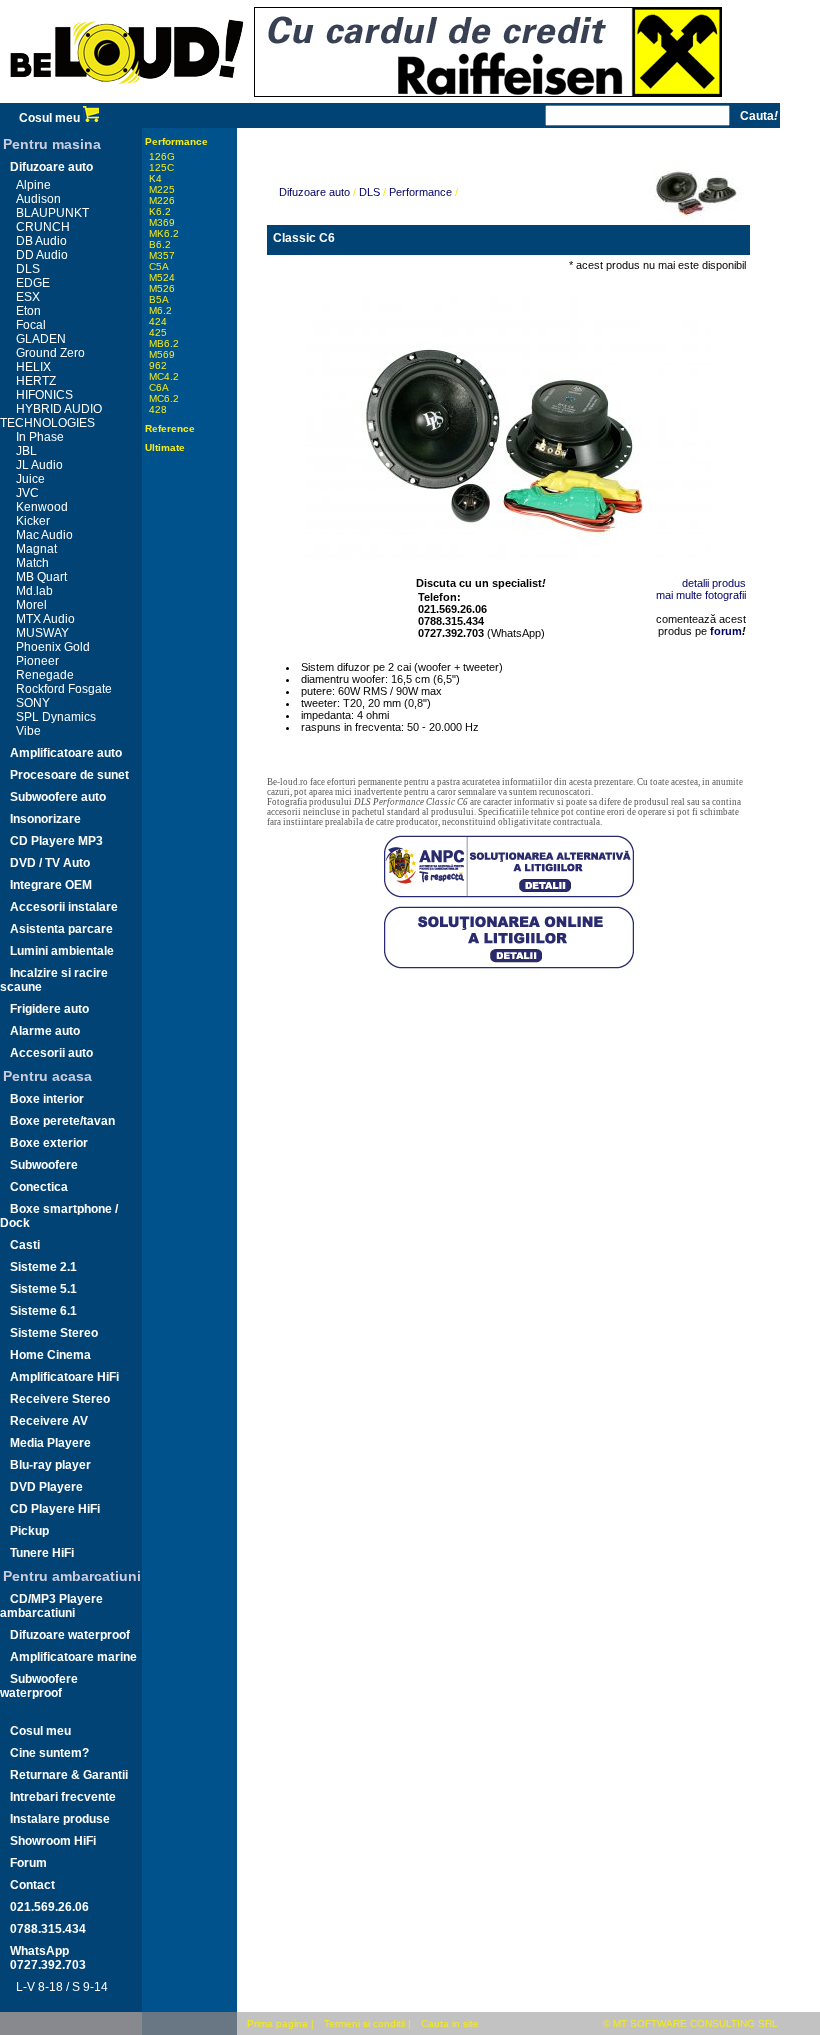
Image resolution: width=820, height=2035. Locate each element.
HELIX (33, 367)
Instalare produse (60, 1819)
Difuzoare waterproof (70, 1635)
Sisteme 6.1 (43, 1311)
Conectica (39, 1187)
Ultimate (165, 447)
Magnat (36, 549)
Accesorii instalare (64, 907)
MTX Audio (45, 619)
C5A (159, 266)
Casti (25, 1245)
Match (32, 563)
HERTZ (36, 381)
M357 (162, 255)
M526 (162, 288)
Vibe (28, 731)
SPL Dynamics (56, 717)
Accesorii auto (51, 1053)
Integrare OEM (51, 885)
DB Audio (41, 241)
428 (158, 409)
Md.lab (34, 591)
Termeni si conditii (364, 2023)
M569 (162, 354)
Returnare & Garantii (69, 1775)
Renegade (45, 675)
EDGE (33, 283)
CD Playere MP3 (56, 841)
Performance (176, 141)
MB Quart (41, 577)
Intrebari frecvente (63, 1797)
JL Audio (39, 465)
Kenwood (42, 507)
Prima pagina (277, 2023)
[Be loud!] (127, 99)
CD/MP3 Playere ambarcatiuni (51, 1606)
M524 (162, 277)
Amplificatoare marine (73, 1657)
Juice (30, 479)
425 (158, 332)
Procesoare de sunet (69, 775)
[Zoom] (508, 420)
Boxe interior (47, 1099)
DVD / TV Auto (50, 863)
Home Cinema (50, 1355)
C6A (159, 387)
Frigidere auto (49, 1009)
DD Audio (42, 255)
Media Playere (50, 1443)
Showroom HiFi (53, 1841)
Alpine (33, 185)
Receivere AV (49, 1421)
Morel (31, 605)
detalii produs (714, 583)
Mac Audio (44, 535)
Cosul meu (51, 118)
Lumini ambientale (62, 951)
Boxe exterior (49, 1143)
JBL (26, 451)
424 (158, 321)
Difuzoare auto (51, 167)
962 (158, 365)
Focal (31, 325)
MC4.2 (164, 376)
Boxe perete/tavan (62, 1121)
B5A (159, 299)
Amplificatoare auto (66, 753)
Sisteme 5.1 (43, 1289)
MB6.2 (164, 343)
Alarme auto (45, 1031)
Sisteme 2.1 (43, 1267)
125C (161, 167)
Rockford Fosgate (64, 689)
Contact (32, 1885)
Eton (28, 311)
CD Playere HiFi (55, 1509)
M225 (162, 189)
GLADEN (41, 339)
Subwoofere (44, 1165)
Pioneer (37, 661)
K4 (155, 178)
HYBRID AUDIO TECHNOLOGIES (51, 416)
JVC (27, 493)
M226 (162, 200)
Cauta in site (450, 2023)
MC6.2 (164, 398)
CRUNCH (43, 227)
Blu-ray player (50, 1465)
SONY (33, 703)
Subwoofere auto (58, 797)
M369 (162, 222)
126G (162, 156)
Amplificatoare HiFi (64, 1377)
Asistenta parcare (61, 929)
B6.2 (160, 244)
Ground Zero (50, 353)
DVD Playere (46, 1487)
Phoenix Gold (53, 647)
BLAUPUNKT (52, 213)
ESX (28, 297)
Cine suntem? (49, 1753)
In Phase (40, 437)
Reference (170, 428)
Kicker (33, 521)
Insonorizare (45, 819)
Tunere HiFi (42, 1553)
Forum (28, 1863)
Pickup (29, 1531)
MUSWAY (42, 633)
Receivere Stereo (60, 1399)
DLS (28, 269)
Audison (38, 199)
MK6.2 (164, 233)
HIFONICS (44, 395)
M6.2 (160, 310)
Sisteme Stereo (54, 1333)
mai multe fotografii (701, 595)
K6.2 (160, 211)
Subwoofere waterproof (39, 1686)
